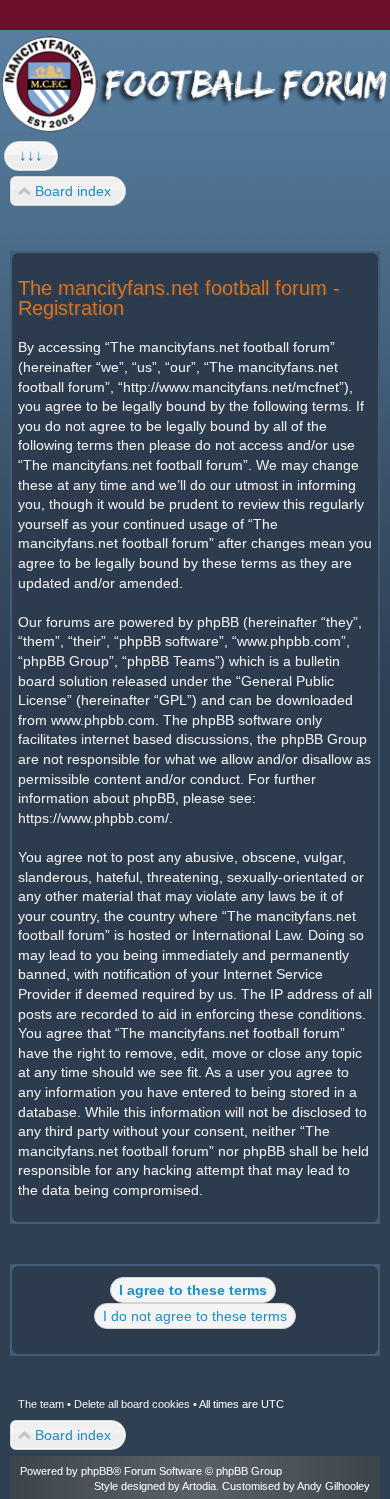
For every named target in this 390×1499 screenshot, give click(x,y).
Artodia (199, 1486)
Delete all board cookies (132, 1404)
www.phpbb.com (103, 720)
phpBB (97, 1471)
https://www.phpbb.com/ (93, 818)
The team (41, 1404)
